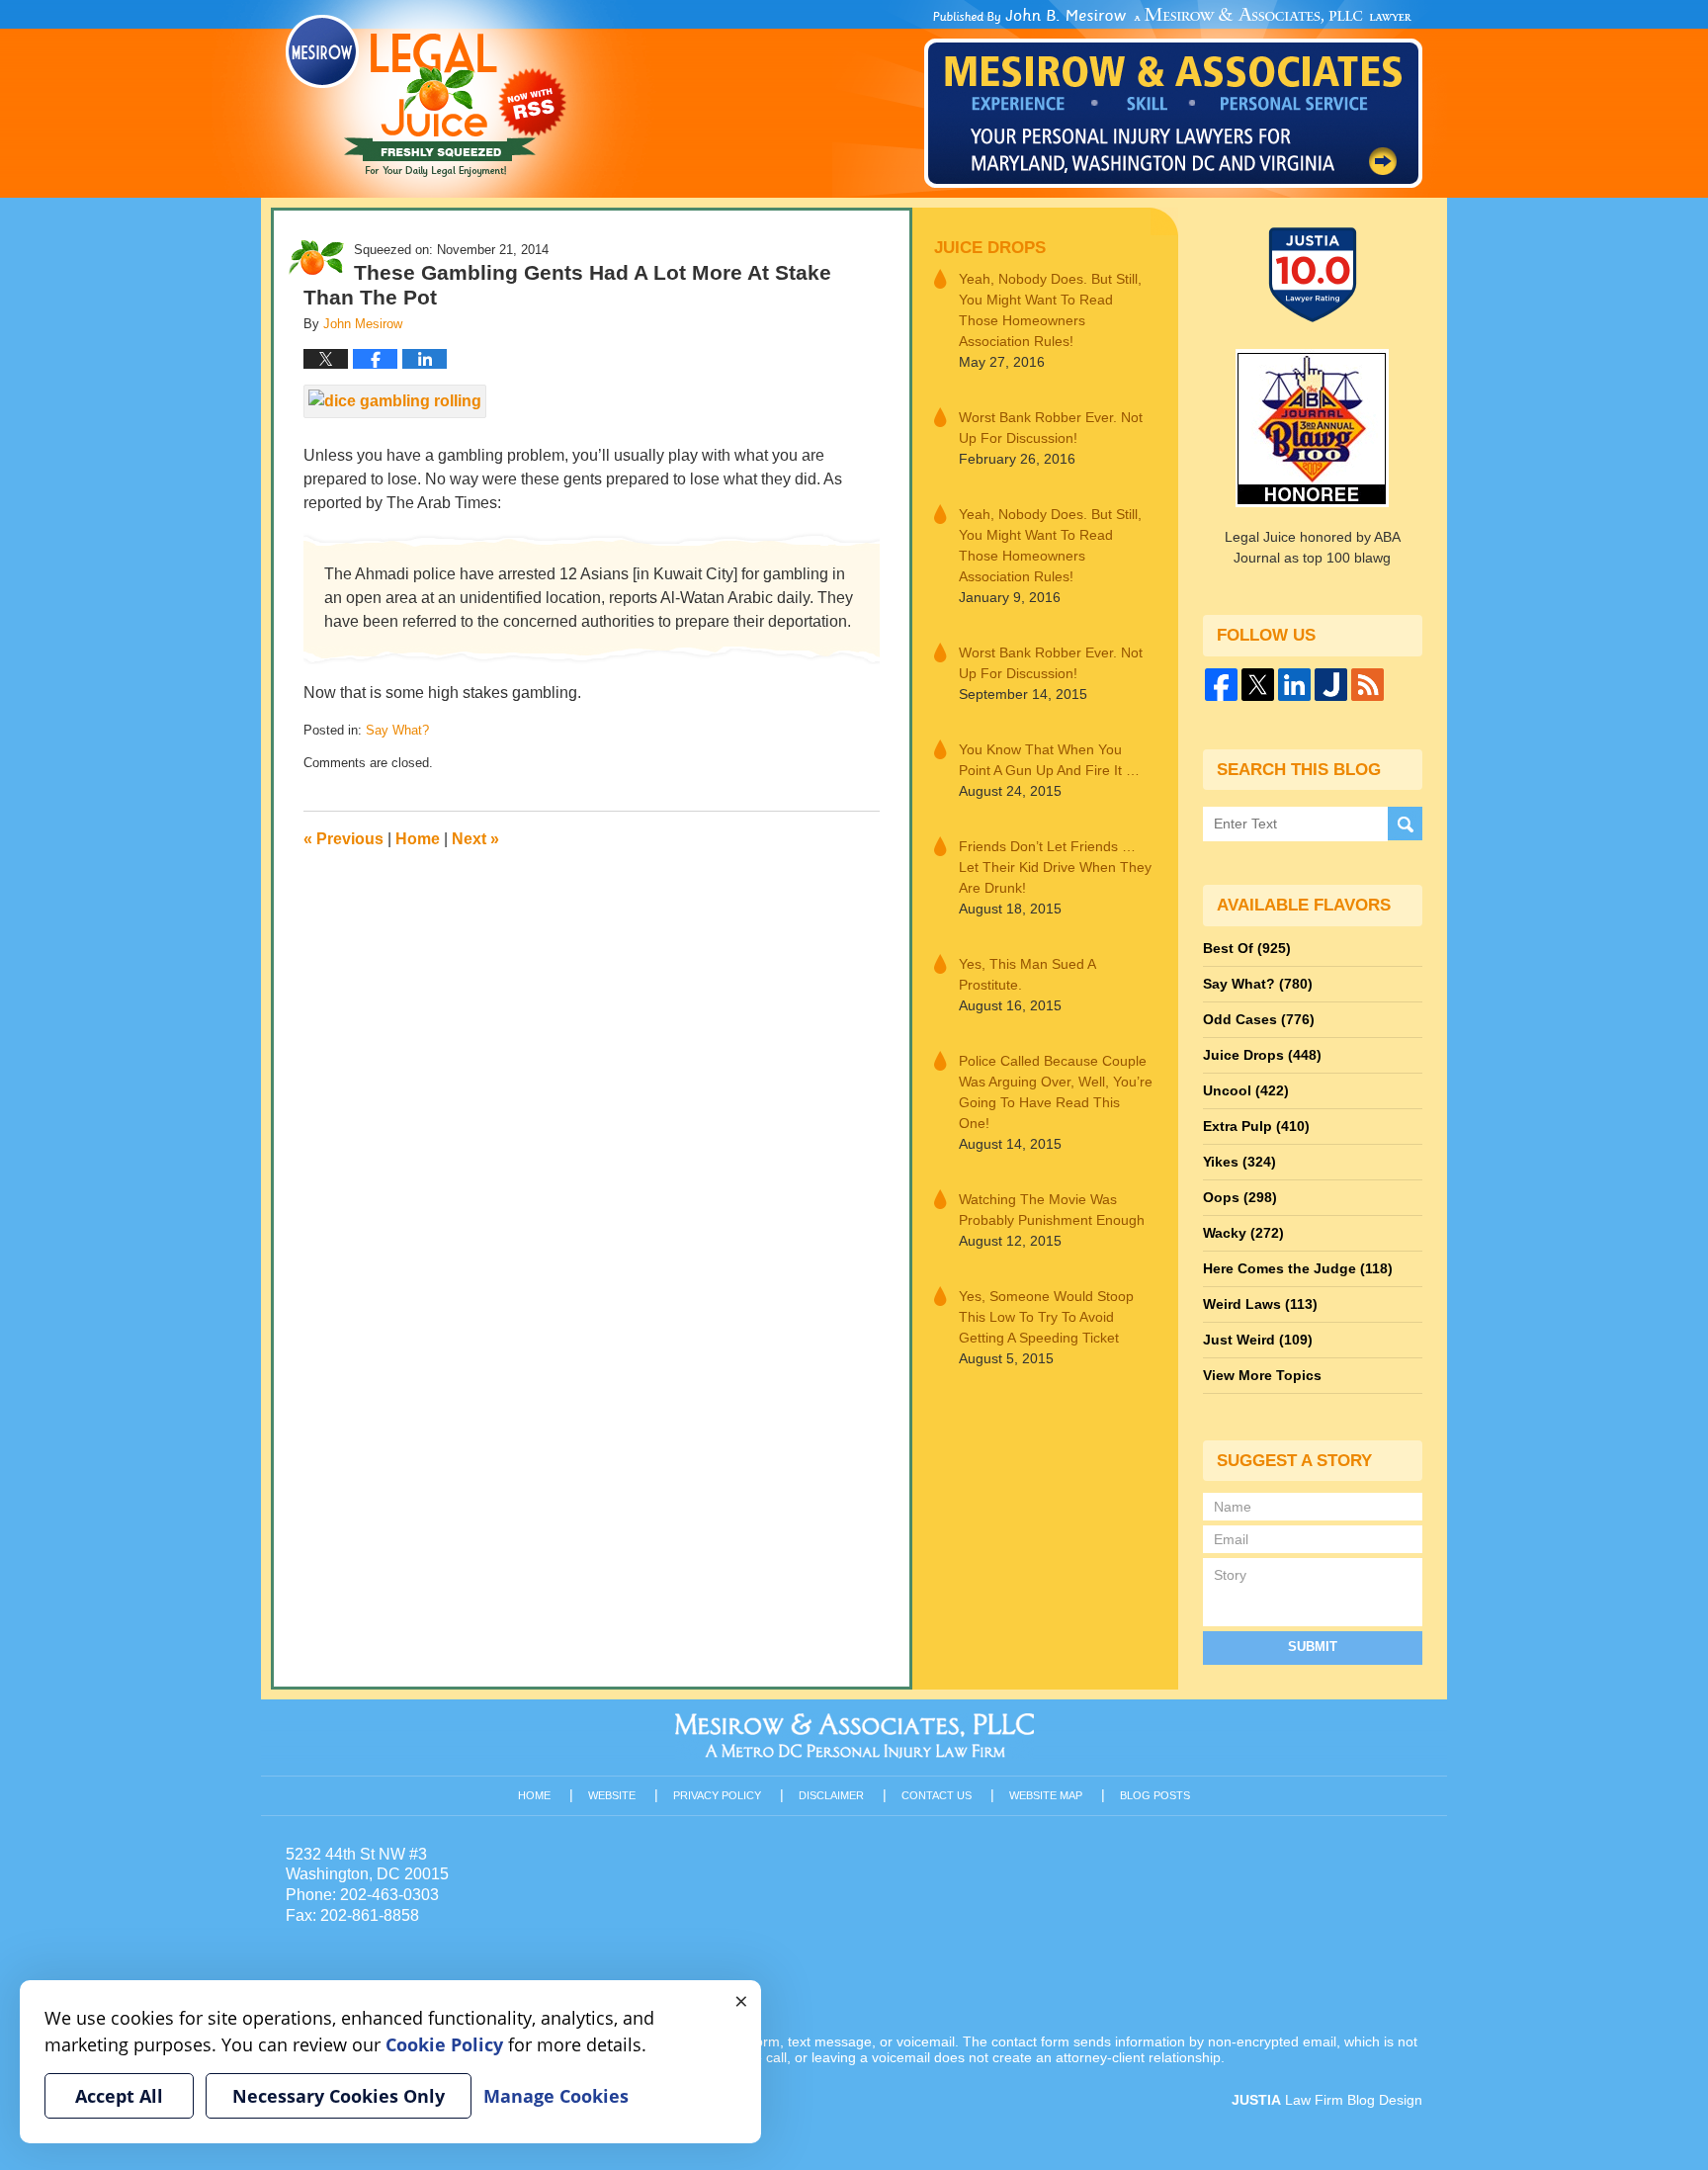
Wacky (1243, 1233)
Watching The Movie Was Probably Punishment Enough (1052, 1210)
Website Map (1046, 1795)
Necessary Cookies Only (339, 2096)
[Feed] (1367, 685)
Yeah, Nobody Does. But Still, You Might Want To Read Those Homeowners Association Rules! (1050, 310)
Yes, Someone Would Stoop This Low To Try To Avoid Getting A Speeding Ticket (1046, 1317)
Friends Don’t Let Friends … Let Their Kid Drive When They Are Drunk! (1055, 867)
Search (1405, 824)
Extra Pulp (1256, 1126)
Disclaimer (831, 1795)
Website (612, 1795)
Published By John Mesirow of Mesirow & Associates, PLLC (1173, 98)
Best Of (1247, 948)
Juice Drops (990, 248)
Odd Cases (1259, 1019)
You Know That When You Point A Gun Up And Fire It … (1049, 760)
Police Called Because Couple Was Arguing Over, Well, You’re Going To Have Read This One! (1056, 1092)
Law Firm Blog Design (1327, 2100)
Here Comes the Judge (1298, 1268)
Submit (1313, 1647)
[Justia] (1331, 685)
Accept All (119, 2096)
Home (418, 839)
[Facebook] (1221, 685)
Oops (1240, 1197)
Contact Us (937, 1795)
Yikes (1239, 1162)
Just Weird (1258, 1340)
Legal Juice (426, 96)
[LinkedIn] (1294, 685)
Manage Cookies (556, 2096)
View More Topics (1262, 1375)
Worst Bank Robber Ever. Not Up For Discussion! (1051, 428)
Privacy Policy (717, 1795)
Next (475, 839)
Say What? (397, 730)
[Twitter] (1258, 685)
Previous (343, 839)
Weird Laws (1260, 1304)
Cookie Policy (444, 2044)
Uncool (1246, 1090)
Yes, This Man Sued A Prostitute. (1027, 974)
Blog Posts (1155, 1795)
